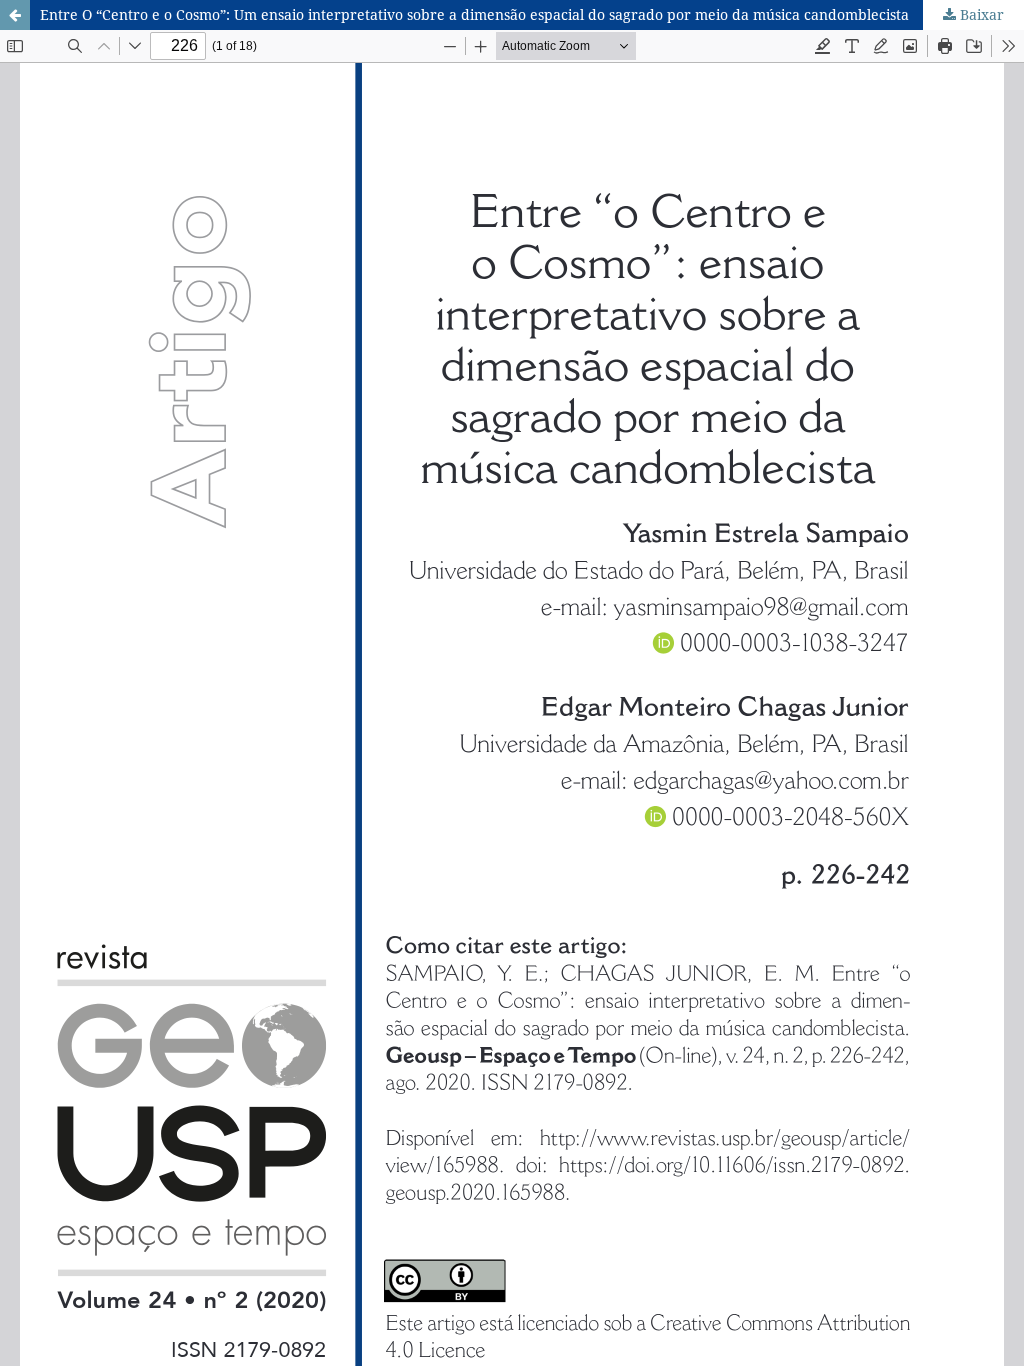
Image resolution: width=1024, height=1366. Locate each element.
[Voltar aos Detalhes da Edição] (15, 15)
